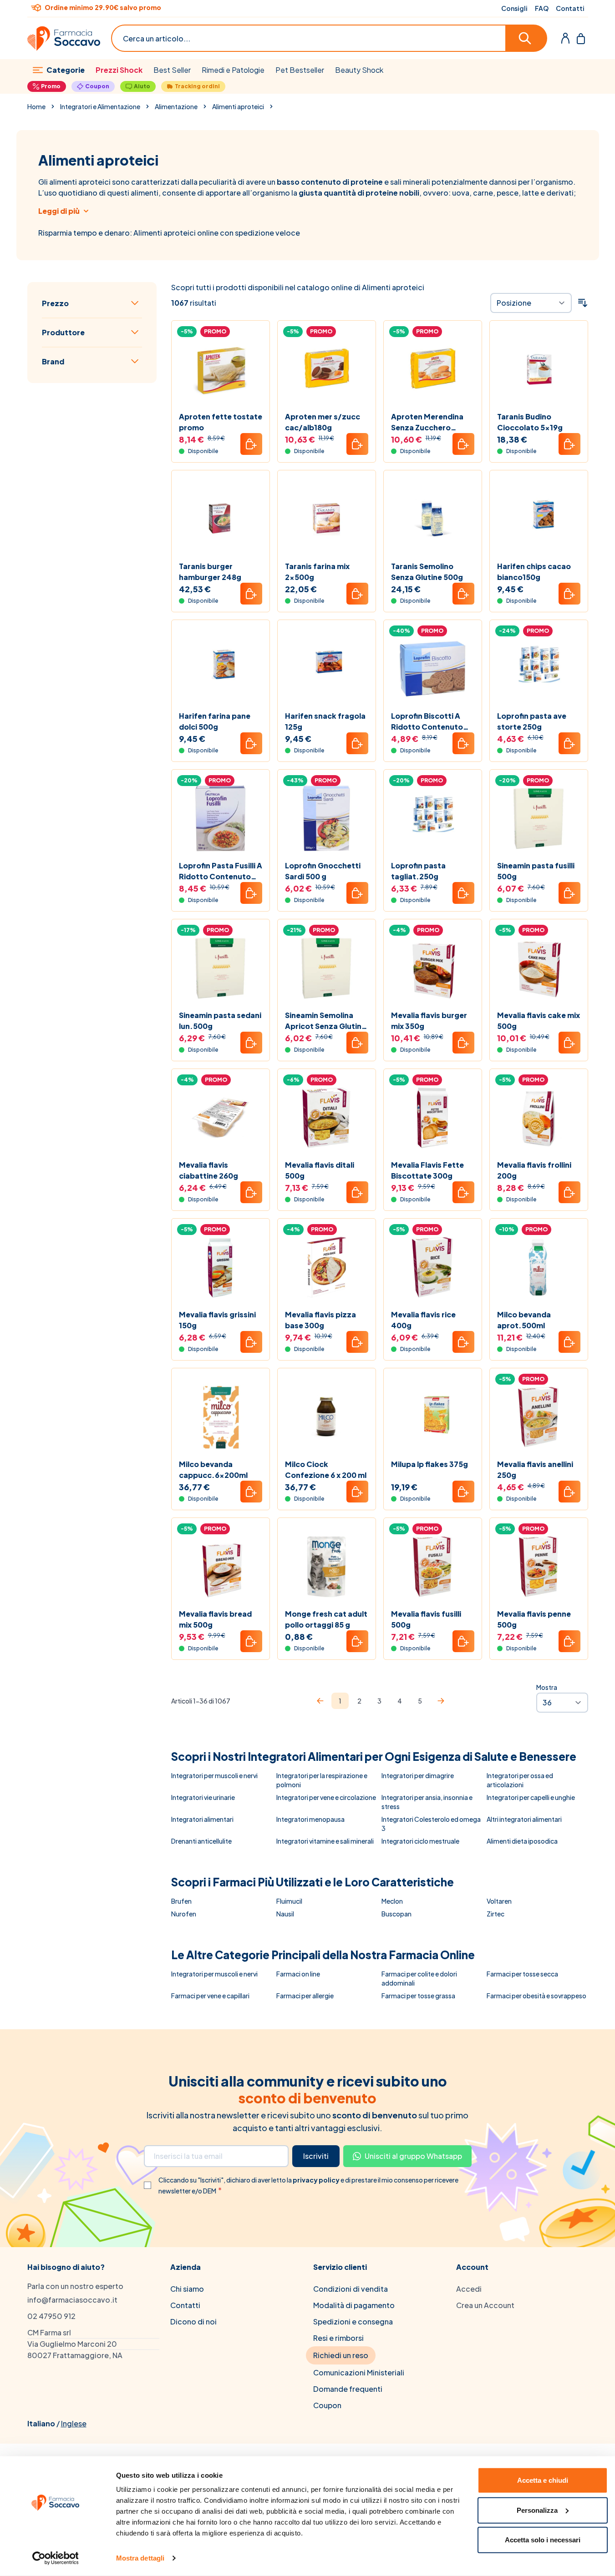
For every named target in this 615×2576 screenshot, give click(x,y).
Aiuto (142, 86)
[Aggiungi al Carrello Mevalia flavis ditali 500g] (357, 1192)
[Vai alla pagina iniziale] (64, 38)
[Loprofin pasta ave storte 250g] (539, 669)
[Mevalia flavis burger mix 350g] (433, 968)
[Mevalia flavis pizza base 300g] (327, 1268)
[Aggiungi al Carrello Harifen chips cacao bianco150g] (569, 594)
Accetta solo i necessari (543, 2540)
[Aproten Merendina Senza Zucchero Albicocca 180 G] (433, 370)
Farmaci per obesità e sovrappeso (536, 1996)
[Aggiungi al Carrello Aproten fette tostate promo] (251, 444)
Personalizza (537, 2510)
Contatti (570, 8)
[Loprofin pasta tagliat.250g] (433, 819)
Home (36, 106)
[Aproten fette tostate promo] (221, 370)
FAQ (542, 8)
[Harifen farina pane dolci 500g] (221, 669)
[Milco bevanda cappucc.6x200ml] (221, 1417)
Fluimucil (289, 1901)
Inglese (74, 2423)
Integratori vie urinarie (203, 1797)
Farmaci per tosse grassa (418, 1996)
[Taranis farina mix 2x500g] (327, 519)
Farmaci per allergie (305, 1996)
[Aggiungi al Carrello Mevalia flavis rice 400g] (463, 1342)
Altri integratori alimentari (524, 1819)
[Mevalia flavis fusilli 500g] (433, 1567)
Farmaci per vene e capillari (210, 1996)
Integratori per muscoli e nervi (214, 1775)
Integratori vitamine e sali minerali (325, 1841)
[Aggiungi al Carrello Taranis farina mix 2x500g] (357, 594)
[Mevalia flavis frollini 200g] (539, 1118)
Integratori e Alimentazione (100, 106)
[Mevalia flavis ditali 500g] (327, 1118)
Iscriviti (316, 2156)
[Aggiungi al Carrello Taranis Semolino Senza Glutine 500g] (463, 594)
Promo (51, 86)
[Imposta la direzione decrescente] (583, 303)
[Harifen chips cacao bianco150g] (539, 519)
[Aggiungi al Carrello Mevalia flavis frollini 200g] (569, 1192)
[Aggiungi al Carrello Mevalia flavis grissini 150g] (251, 1342)
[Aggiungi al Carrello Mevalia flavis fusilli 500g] (463, 1641)
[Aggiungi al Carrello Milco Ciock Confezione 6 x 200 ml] (357, 1492)
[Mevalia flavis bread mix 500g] (221, 1567)
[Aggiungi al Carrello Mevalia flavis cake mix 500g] (569, 1043)
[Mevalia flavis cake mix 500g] (539, 968)
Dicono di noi (193, 2321)
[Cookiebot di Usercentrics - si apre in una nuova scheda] (55, 2558)
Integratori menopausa (310, 1819)
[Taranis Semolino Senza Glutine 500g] (433, 519)
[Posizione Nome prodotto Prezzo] (531, 303)
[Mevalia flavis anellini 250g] (539, 1417)
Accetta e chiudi (543, 2480)
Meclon (392, 1901)
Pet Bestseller (300, 70)
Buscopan (396, 1914)
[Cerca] (527, 38)
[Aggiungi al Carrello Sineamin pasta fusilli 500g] (569, 893)
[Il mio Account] (565, 38)
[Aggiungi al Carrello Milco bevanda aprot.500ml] (569, 1342)
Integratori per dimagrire (418, 1775)
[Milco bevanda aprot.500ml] (539, 1268)
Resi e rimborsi (338, 2338)
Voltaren (499, 1901)
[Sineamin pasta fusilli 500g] (539, 819)
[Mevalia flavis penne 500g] (539, 1567)
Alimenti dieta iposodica (522, 1841)
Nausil (285, 1914)
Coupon (97, 86)
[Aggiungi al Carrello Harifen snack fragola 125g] (357, 743)
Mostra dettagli (140, 2558)
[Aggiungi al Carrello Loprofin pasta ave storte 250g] (569, 743)
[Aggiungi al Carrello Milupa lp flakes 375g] (463, 1492)
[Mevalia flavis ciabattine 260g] (221, 1118)
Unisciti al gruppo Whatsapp (413, 2156)
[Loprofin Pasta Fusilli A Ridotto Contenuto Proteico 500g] (221, 819)
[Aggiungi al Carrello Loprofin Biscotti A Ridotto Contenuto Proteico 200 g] (463, 743)
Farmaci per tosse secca (522, 1974)
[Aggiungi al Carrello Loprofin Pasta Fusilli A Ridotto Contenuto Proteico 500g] (251, 893)
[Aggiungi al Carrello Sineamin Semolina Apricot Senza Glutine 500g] (357, 1043)
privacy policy (317, 2180)
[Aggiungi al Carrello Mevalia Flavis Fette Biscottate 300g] (463, 1192)
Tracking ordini (197, 86)
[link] (320, 1701)
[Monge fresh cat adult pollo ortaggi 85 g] (327, 1567)
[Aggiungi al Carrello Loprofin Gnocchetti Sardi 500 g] (357, 893)
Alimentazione (176, 106)
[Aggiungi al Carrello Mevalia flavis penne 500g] (569, 1641)
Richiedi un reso (341, 2355)
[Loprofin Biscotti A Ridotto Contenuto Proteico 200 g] (433, 669)
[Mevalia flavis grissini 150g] (221, 1268)
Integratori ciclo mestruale (420, 1841)
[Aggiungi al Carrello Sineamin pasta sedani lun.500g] (251, 1043)
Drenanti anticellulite (201, 1841)
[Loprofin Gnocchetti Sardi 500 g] (327, 819)
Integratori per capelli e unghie (531, 1797)
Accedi (469, 2289)
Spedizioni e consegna (353, 2321)
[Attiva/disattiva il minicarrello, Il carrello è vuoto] (581, 38)
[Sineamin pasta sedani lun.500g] (221, 968)
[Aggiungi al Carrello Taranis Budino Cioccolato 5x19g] (569, 444)
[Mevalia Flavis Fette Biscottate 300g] (433, 1118)
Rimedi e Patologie (233, 70)
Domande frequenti (348, 2389)
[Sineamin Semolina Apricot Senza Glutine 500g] (327, 968)
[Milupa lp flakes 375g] (433, 1417)
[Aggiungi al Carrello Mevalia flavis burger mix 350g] (463, 1043)
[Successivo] (441, 1701)
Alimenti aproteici (238, 106)
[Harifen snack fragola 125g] (327, 669)
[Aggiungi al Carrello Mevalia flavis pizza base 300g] (357, 1342)
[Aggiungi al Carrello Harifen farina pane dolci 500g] (251, 743)
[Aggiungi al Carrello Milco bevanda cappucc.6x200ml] (251, 1492)
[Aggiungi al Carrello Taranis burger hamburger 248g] (251, 594)
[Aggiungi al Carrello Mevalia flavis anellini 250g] (569, 1492)
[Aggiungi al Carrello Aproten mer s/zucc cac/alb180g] (357, 444)
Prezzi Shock (119, 70)
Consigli (514, 8)
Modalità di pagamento (354, 2305)
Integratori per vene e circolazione (326, 1797)
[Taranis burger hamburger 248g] (221, 519)
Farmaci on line (298, 1974)
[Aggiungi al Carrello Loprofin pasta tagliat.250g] (463, 893)
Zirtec (496, 1914)
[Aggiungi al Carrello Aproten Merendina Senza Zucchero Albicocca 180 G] (463, 444)
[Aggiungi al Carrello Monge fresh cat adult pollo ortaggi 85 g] (357, 1641)
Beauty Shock (359, 70)
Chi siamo (187, 2289)
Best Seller (172, 70)
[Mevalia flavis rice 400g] (433, 1268)
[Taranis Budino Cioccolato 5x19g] (539, 370)
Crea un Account (485, 2305)
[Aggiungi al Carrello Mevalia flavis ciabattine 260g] (251, 1192)
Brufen (181, 1901)
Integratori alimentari (202, 1819)
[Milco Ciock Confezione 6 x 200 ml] (327, 1417)
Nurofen (184, 1914)
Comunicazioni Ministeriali (359, 2372)
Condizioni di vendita (351, 2289)
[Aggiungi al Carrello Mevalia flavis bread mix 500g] (251, 1641)
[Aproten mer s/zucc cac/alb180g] (327, 370)
